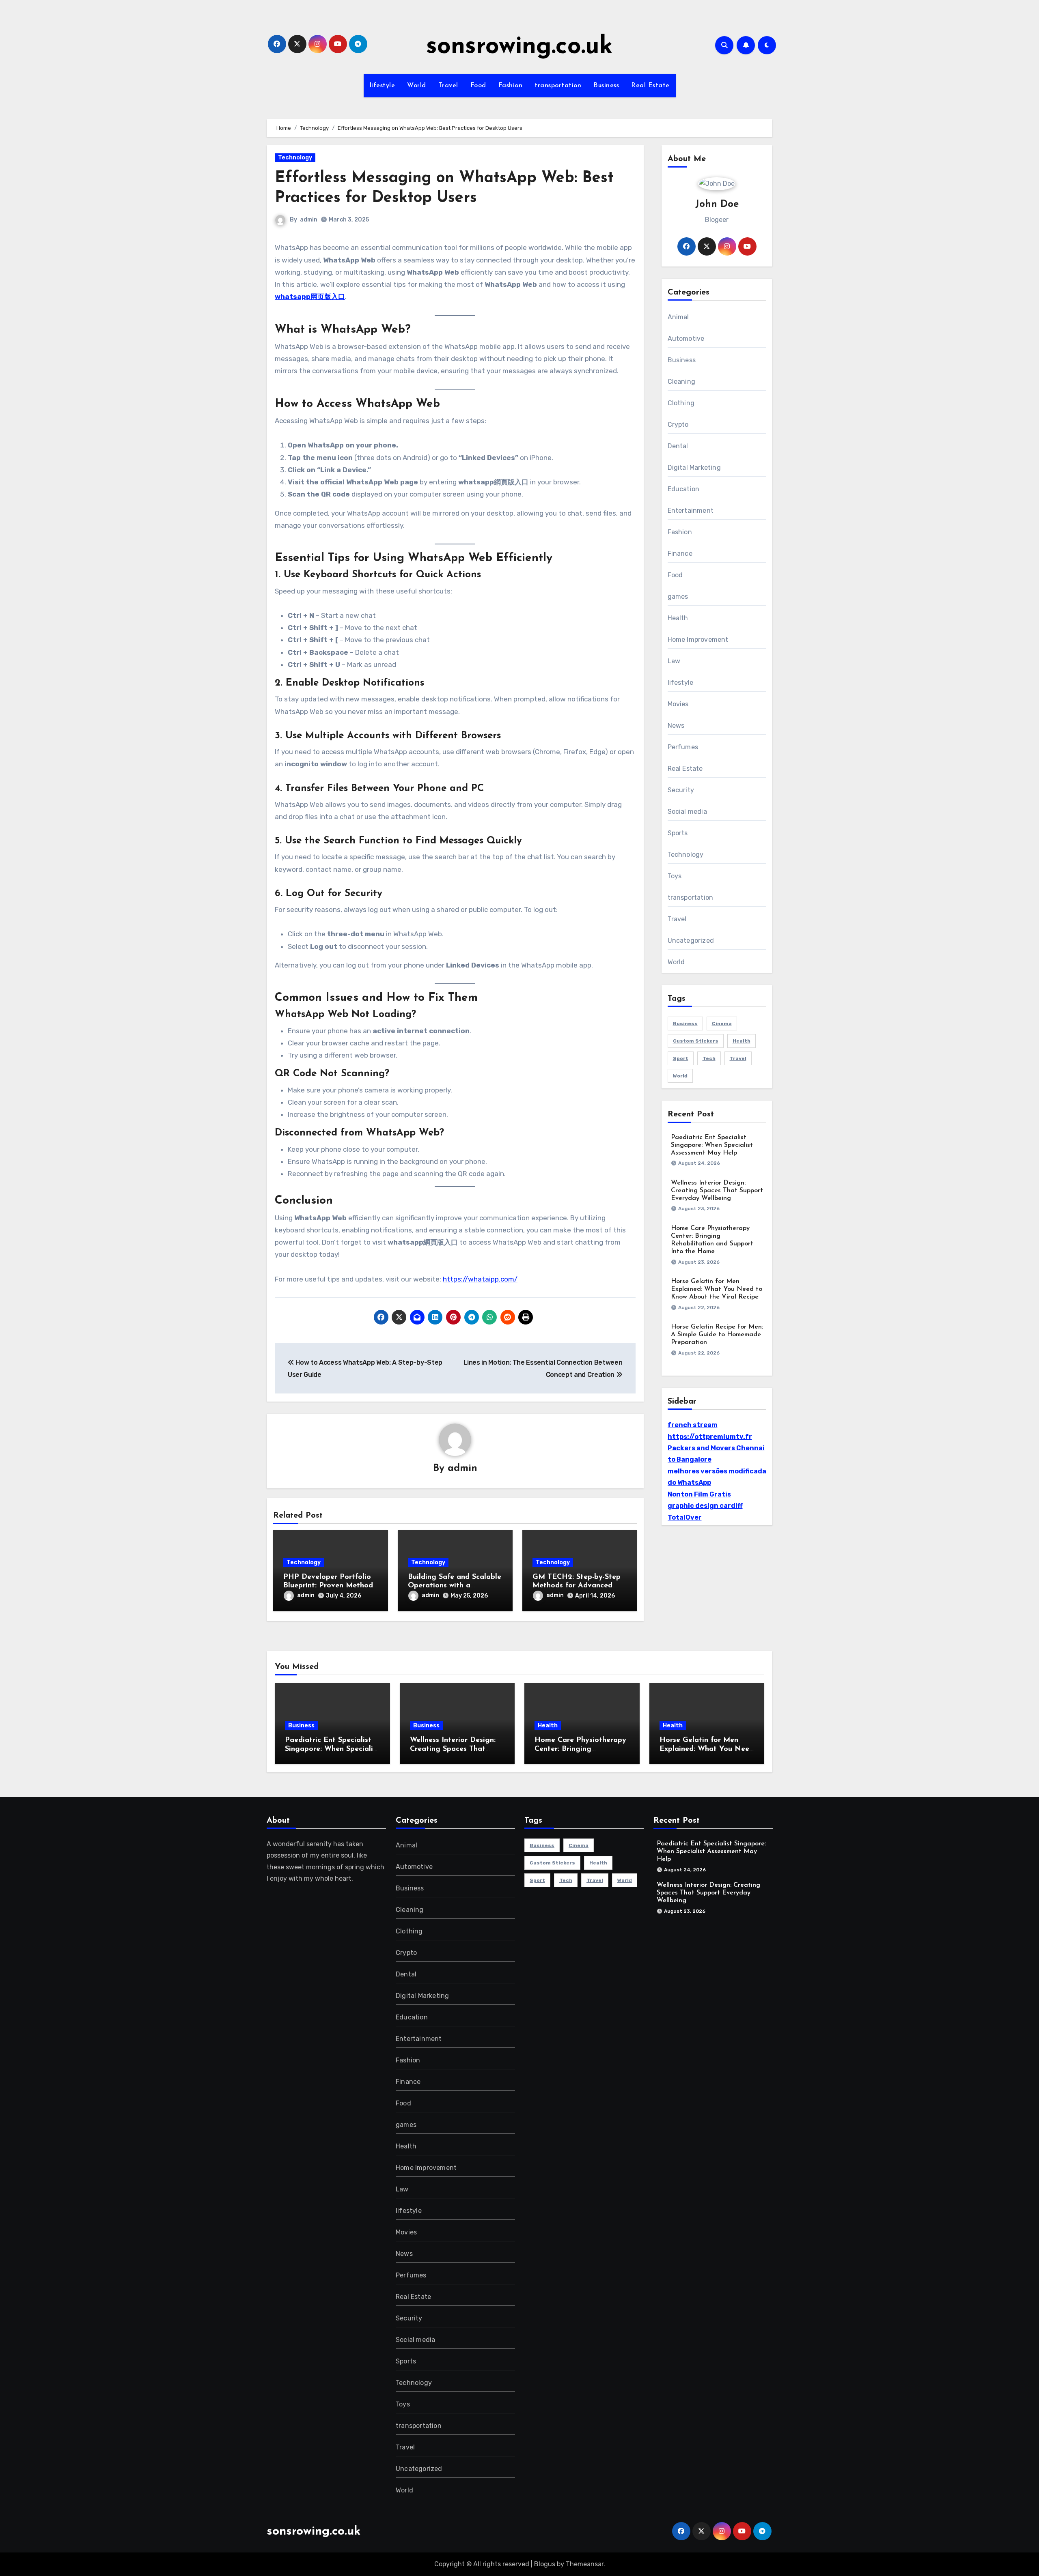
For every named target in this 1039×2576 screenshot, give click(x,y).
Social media (687, 812)
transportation (558, 86)
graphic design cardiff (705, 1506)
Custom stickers (696, 1041)
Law (674, 661)
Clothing (681, 403)
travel (738, 1058)
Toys (675, 876)
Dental (678, 446)
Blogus (545, 2564)
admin (309, 220)
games (678, 597)
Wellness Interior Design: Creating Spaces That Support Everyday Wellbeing (717, 1191)
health (742, 1041)
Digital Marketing (694, 468)
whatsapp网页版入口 (310, 297)
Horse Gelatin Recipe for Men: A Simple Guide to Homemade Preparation (717, 1335)
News (676, 726)
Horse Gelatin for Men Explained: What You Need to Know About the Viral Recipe (717, 1289)
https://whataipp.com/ (480, 1279)
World (417, 86)
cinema (722, 1024)
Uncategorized (691, 941)
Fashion (511, 86)
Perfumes (683, 747)
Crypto (678, 425)
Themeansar (585, 2564)
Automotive (686, 339)
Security (681, 790)
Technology (295, 158)
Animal (678, 317)
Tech (709, 1058)
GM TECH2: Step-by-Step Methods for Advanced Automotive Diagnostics (577, 1586)
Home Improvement (698, 640)
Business (606, 86)
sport (681, 1058)
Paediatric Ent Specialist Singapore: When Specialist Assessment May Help (712, 1145)
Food (478, 86)
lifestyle (383, 86)
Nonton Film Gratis (699, 1494)
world (680, 1076)
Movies (678, 704)
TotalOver (685, 1517)
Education (684, 489)
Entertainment (691, 511)
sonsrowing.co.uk (519, 47)
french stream (693, 1425)
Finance (680, 554)
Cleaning (682, 382)
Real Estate (650, 86)
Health (678, 618)
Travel (448, 86)
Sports (678, 833)
